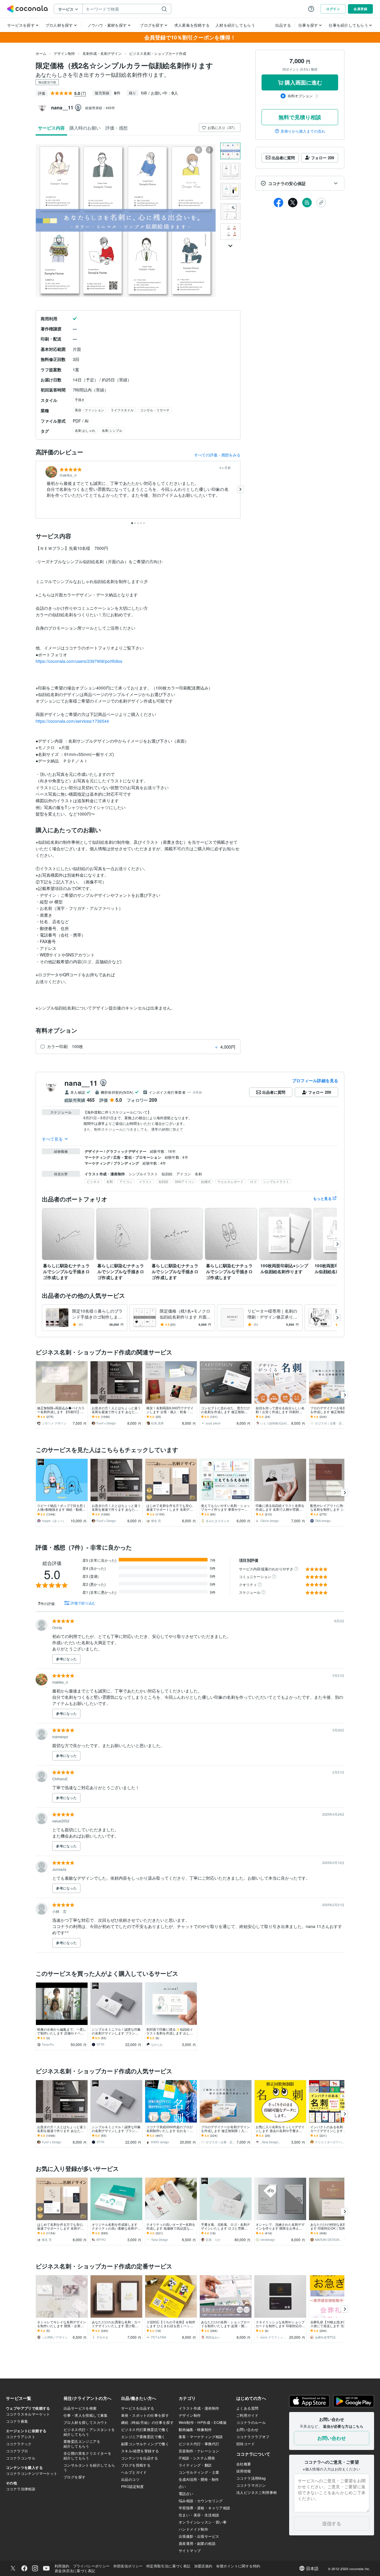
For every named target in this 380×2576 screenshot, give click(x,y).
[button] (300, 183)
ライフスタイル (122, 410)
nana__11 (81, 1083)
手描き (80, 399)
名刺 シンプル (112, 430)
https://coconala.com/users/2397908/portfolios (79, 661)
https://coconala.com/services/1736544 (72, 721)
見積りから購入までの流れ (303, 131)
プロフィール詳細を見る (315, 1080)
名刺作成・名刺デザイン (102, 53)
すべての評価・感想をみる (217, 455)
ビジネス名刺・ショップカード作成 (158, 53)
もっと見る (322, 1198)
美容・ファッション (90, 410)
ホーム (41, 53)
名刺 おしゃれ (85, 430)
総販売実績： (100, 108)
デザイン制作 (64, 53)
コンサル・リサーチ (155, 410)
